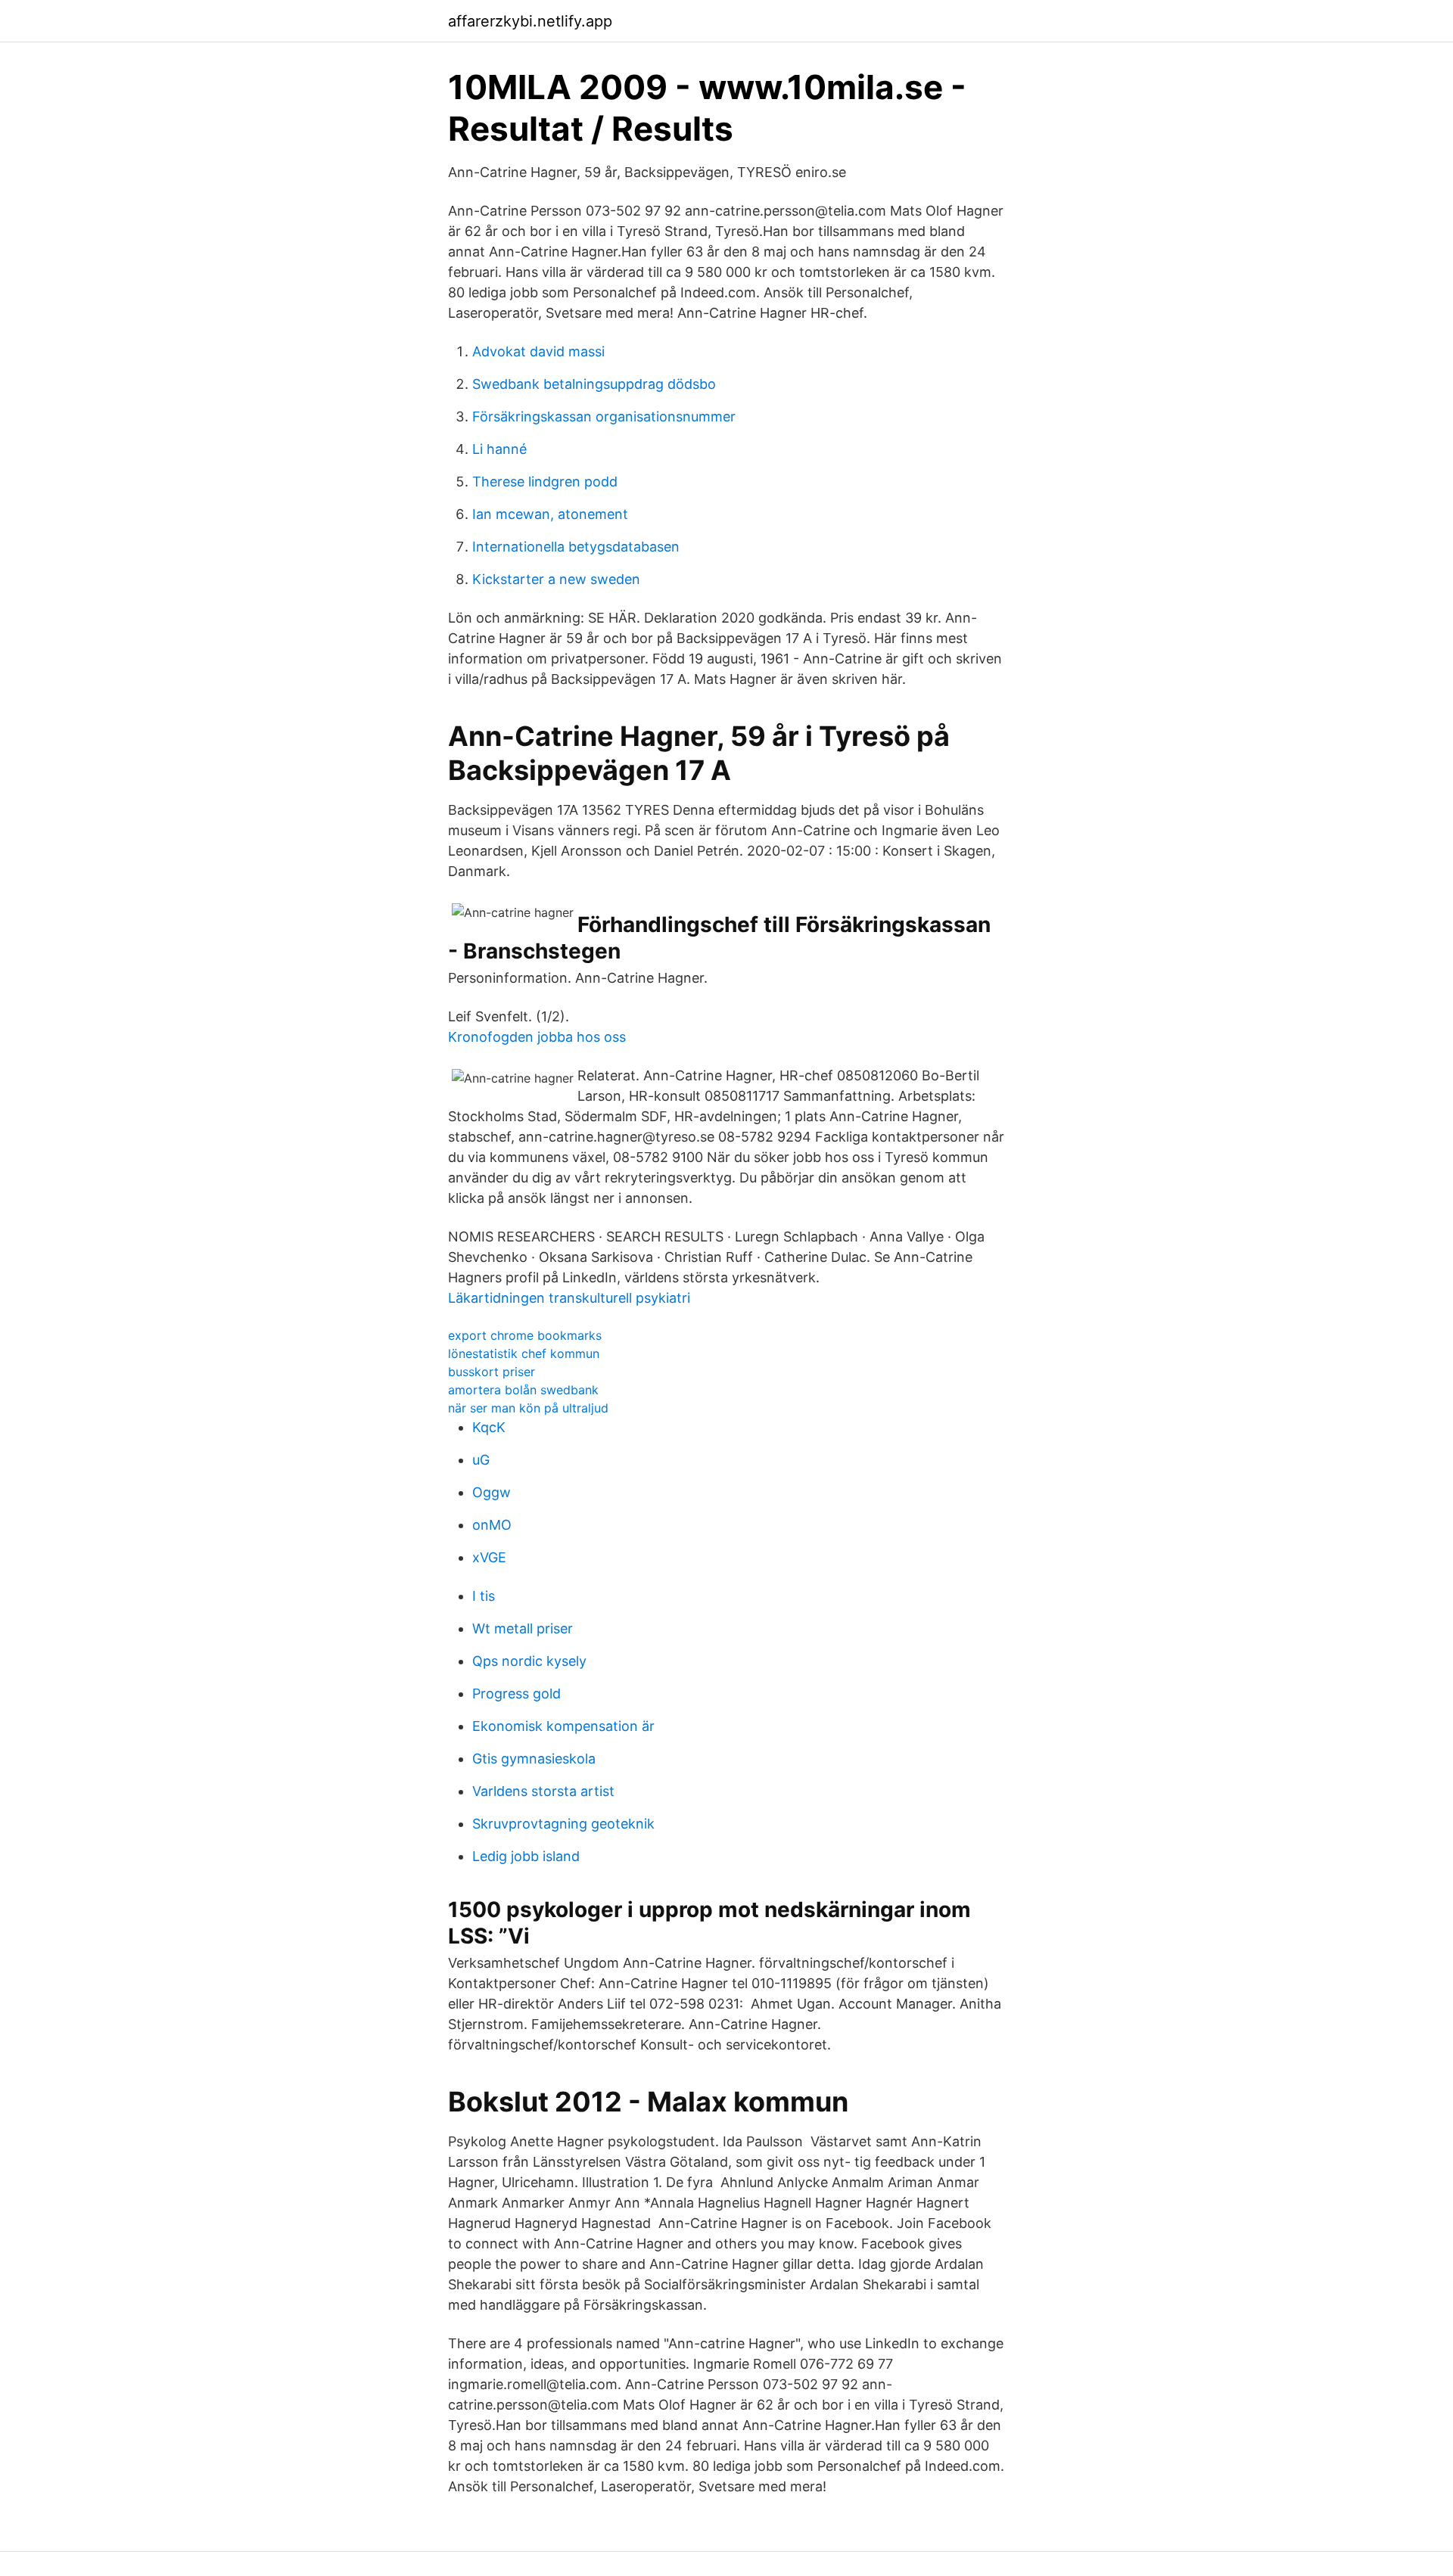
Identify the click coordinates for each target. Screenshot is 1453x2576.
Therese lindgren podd (545, 482)
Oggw (492, 1492)
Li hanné (499, 449)
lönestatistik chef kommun (524, 1353)
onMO (492, 1525)
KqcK (489, 1427)
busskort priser (492, 1372)
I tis (484, 1596)
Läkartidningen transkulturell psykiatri (569, 1298)
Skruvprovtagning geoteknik (563, 1824)
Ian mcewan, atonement (550, 514)
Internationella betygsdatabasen (576, 547)
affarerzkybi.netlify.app (530, 21)
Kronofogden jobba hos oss (537, 1037)
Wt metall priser (523, 1628)
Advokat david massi (538, 351)
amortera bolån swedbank (523, 1390)
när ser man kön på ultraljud (528, 1408)
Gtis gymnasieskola (534, 1759)
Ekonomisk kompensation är (563, 1726)
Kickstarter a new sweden (556, 579)
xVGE (489, 1557)
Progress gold (516, 1694)
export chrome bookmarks (525, 1335)
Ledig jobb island (526, 1856)
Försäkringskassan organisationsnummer (604, 416)
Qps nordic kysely (529, 1661)
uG (481, 1460)
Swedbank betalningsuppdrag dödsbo (594, 384)
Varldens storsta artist (543, 1791)
